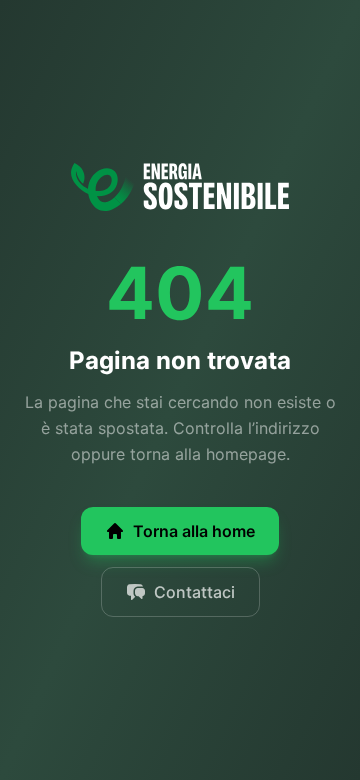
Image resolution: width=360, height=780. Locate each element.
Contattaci (194, 592)
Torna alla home (194, 531)
